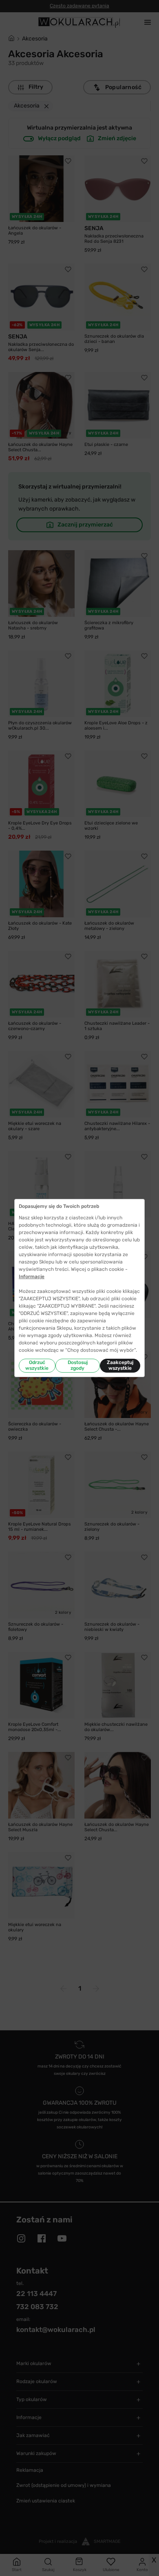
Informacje (32, 1277)
